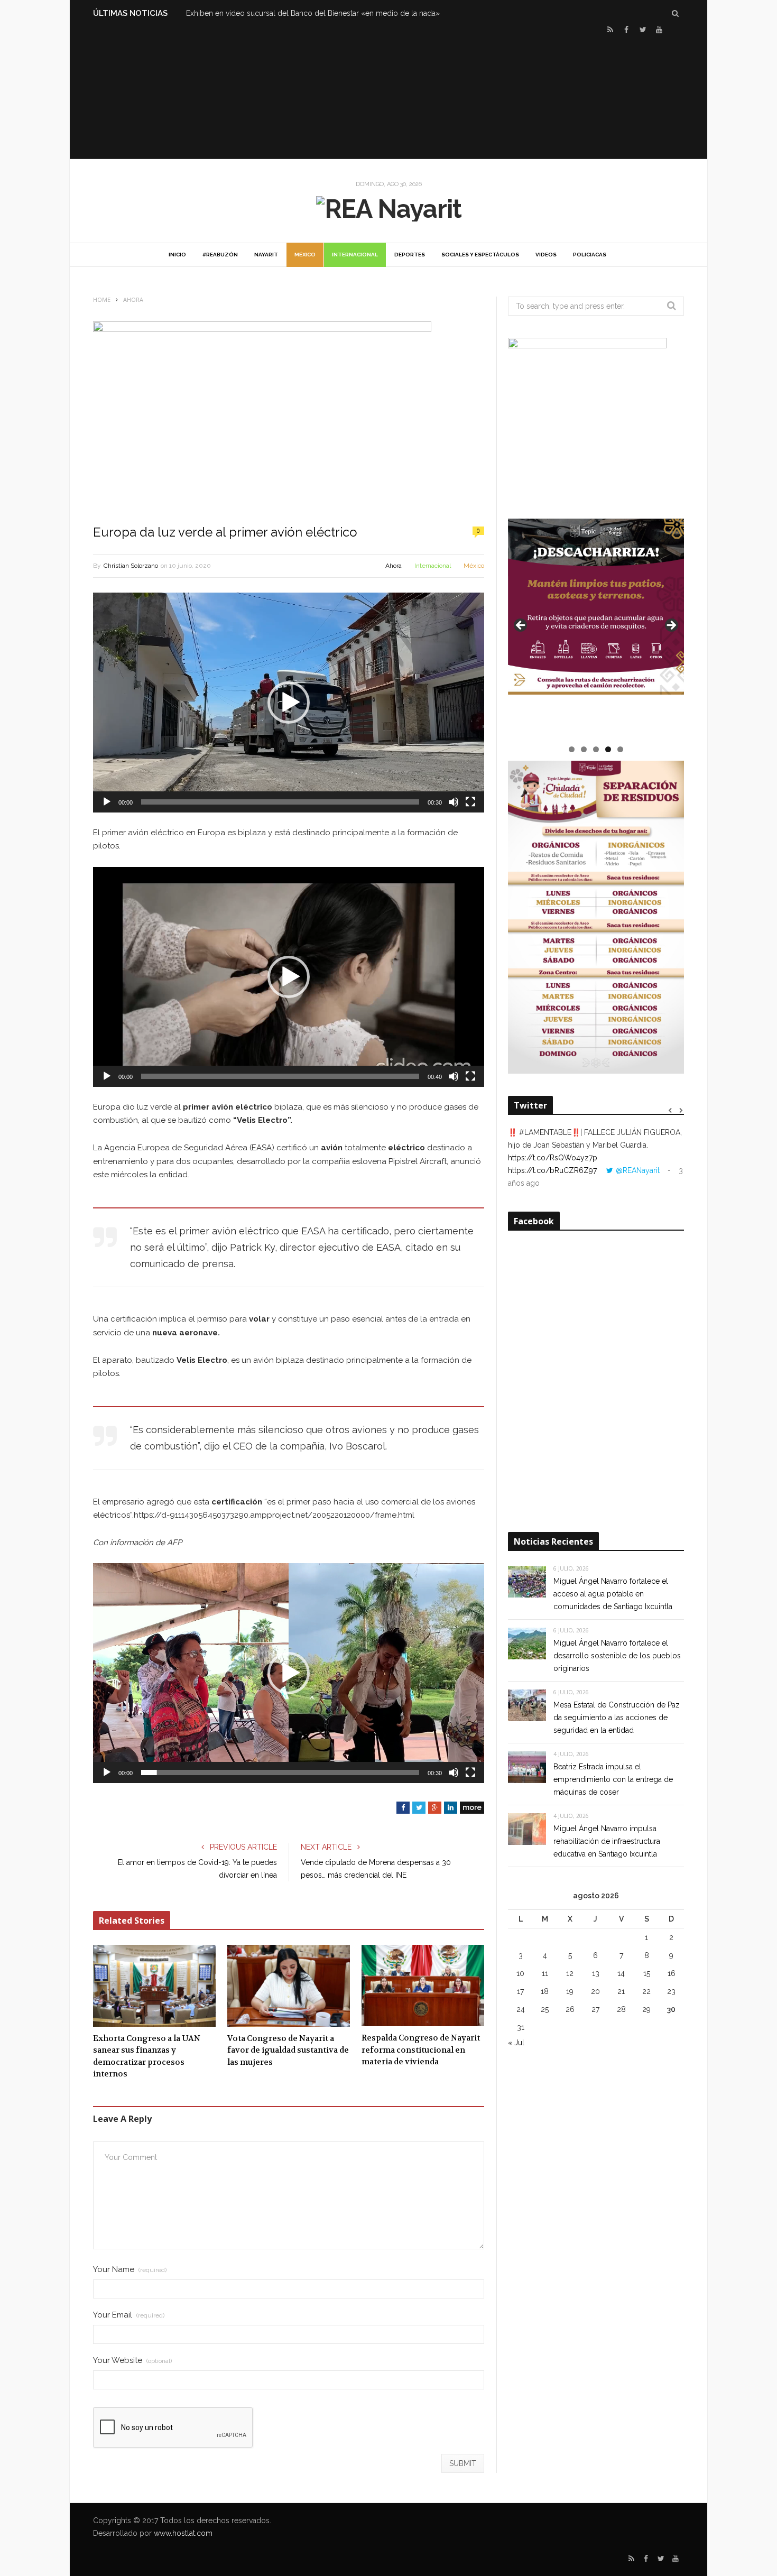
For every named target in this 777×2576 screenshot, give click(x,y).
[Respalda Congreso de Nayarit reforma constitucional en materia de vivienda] (423, 1986)
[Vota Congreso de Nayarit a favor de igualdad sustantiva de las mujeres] (289, 1986)
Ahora (394, 566)
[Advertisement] (388, 96)
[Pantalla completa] (470, 802)
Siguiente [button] (671, 626)
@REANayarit (638, 1170)
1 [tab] (572, 749)
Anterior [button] (521, 626)
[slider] (280, 802)
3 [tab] (596, 749)
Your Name (130, 2270)
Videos (546, 255)
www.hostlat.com (183, 2533)
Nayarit (266, 255)
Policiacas (590, 255)
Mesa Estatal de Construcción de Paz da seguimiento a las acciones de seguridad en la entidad (617, 1718)
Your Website (132, 2361)
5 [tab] (620, 749)
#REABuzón (220, 255)
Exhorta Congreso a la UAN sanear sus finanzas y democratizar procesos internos (147, 2056)
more (472, 1807)
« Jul (516, 2043)
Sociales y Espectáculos (480, 255)
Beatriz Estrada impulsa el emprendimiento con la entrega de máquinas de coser (613, 1779)
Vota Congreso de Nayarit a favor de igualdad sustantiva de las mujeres (288, 2050)
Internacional (355, 255)
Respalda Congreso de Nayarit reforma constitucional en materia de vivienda (421, 2050)
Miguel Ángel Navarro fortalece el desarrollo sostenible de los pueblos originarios (617, 1656)
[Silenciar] (454, 802)
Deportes (410, 255)
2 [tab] (584, 749)
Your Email (129, 2315)
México (305, 255)
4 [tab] (608, 749)
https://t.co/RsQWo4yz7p (553, 1158)
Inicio (177, 255)
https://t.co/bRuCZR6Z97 (552, 1170)
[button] (289, 703)
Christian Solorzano (131, 566)
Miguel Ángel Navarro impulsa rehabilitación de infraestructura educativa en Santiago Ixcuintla (607, 1841)
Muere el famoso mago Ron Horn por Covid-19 (267, 13)
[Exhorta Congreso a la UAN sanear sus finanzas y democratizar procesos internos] (154, 1986)
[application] (289, 703)
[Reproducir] (107, 802)
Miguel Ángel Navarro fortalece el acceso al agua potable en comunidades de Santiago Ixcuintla (613, 1594)
